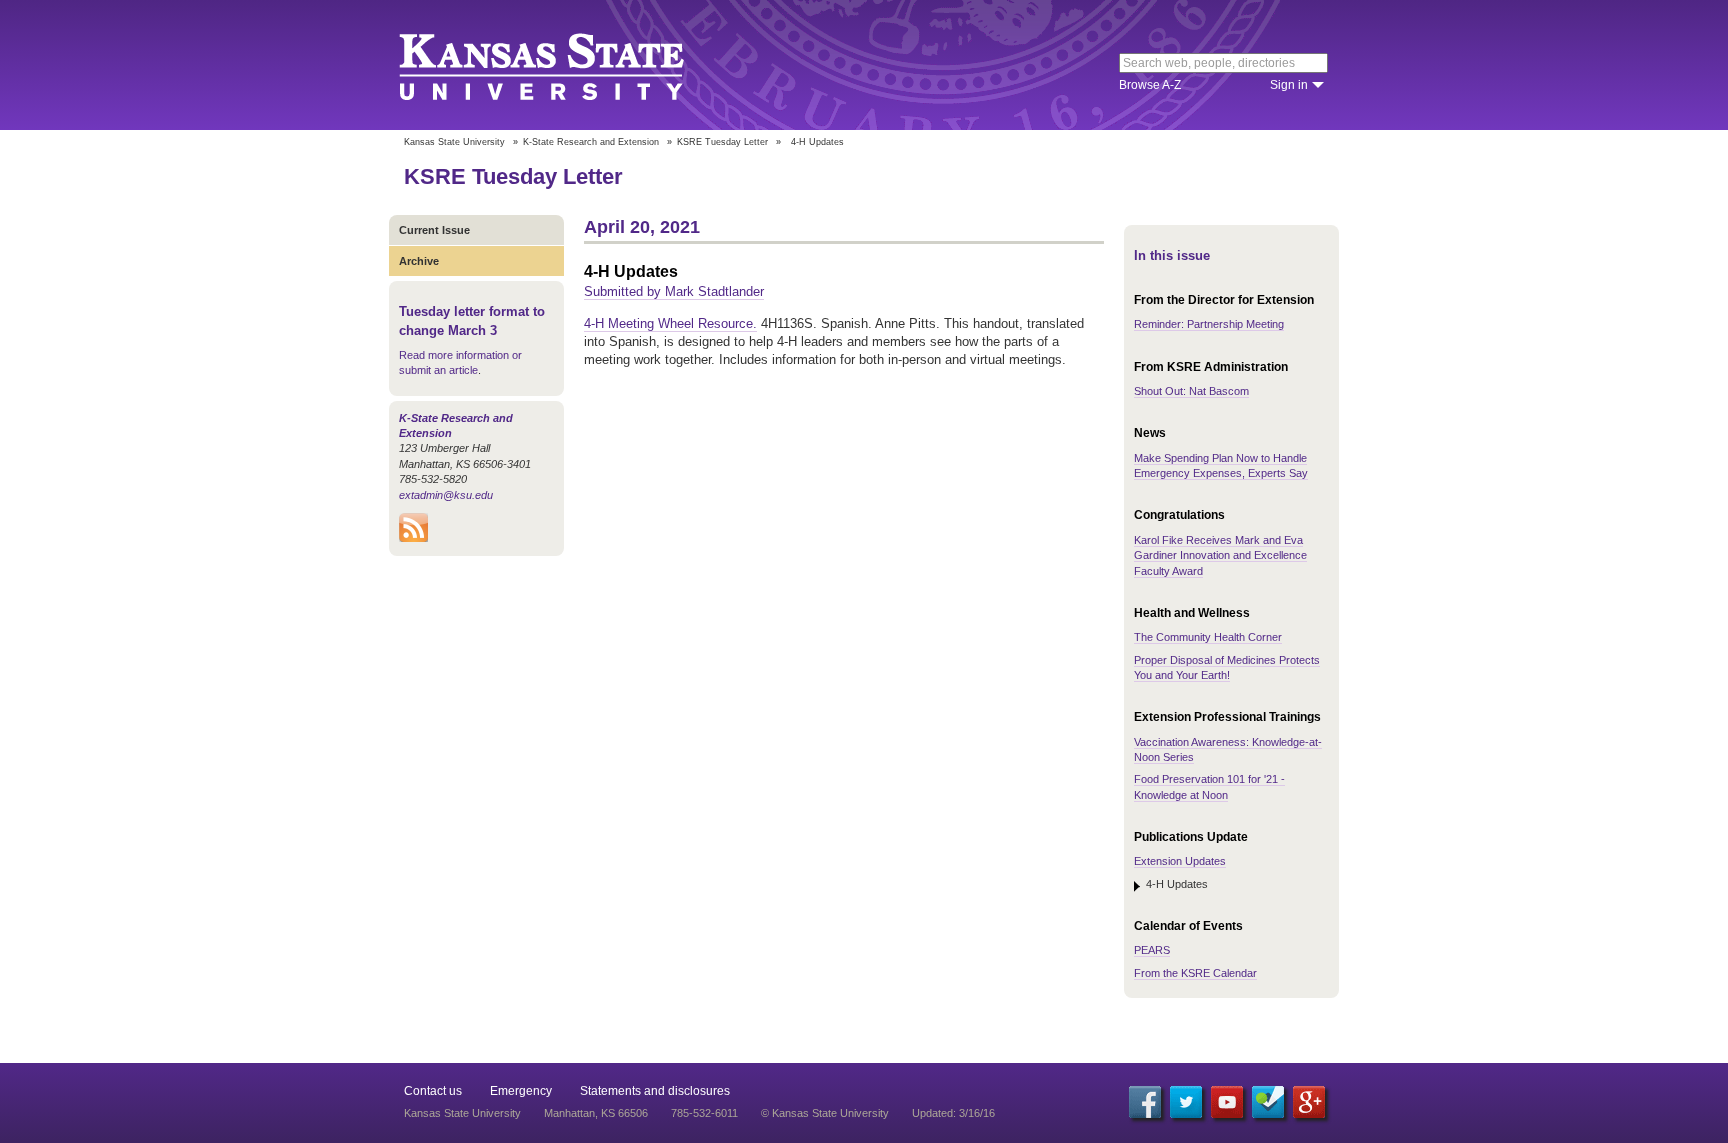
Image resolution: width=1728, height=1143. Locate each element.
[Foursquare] (1268, 1102)
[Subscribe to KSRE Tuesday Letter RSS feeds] (413, 538)
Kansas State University (566, 65)
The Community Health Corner (1208, 637)
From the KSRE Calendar (1195, 973)
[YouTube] (1227, 1102)
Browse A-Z (1150, 85)
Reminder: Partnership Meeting (1209, 324)
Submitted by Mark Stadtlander (674, 291)
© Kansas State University (825, 1113)
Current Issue (434, 230)
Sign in (1289, 85)
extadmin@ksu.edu (446, 495)
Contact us (433, 1091)
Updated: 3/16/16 (953, 1113)
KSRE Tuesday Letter (722, 142)
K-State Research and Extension (591, 142)
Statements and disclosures (655, 1091)
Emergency (521, 1091)
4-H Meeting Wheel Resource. (670, 323)
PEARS (1152, 950)
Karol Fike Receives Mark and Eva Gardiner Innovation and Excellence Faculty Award (1220, 555)
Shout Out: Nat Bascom (1191, 391)
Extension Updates (1180, 861)
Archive (419, 261)
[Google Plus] (1309, 1102)
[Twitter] (1186, 1102)
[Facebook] (1145, 1102)
